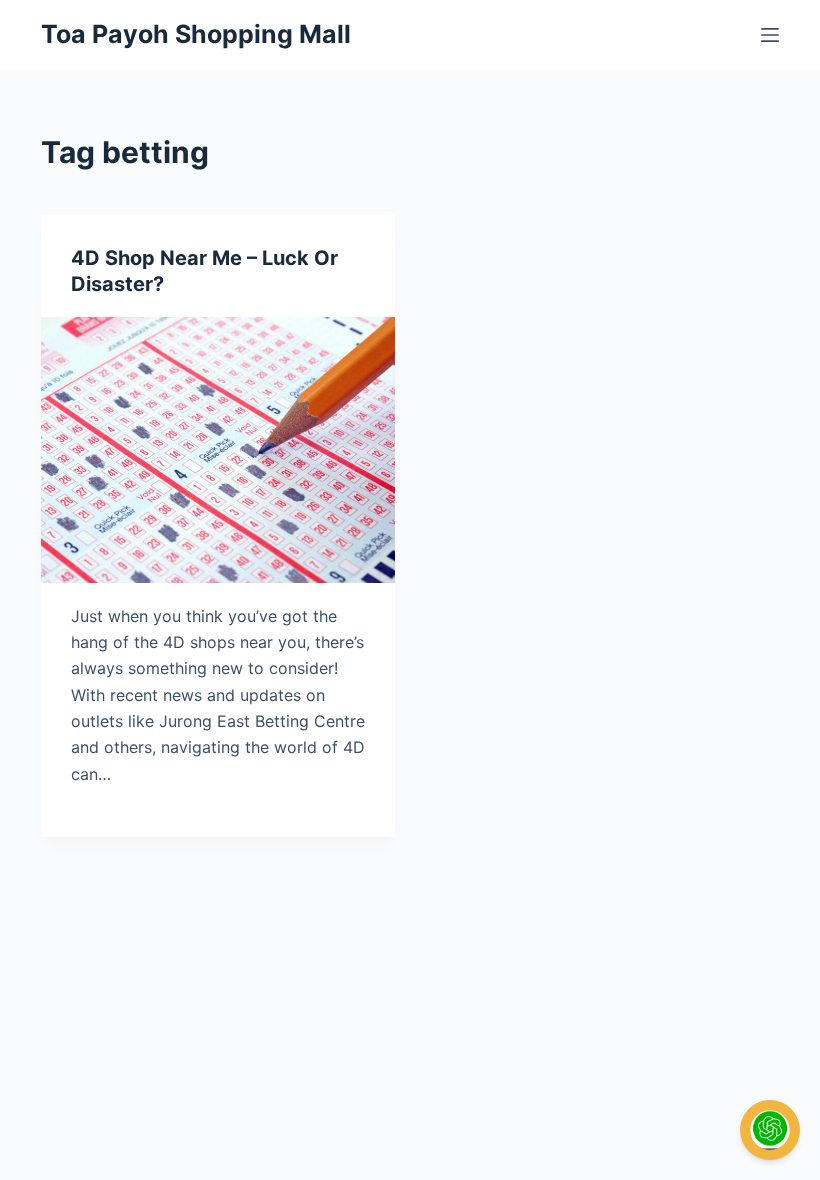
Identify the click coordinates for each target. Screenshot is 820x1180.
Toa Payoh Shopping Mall (196, 34)
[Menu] (770, 35)
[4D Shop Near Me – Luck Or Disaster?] (218, 450)
